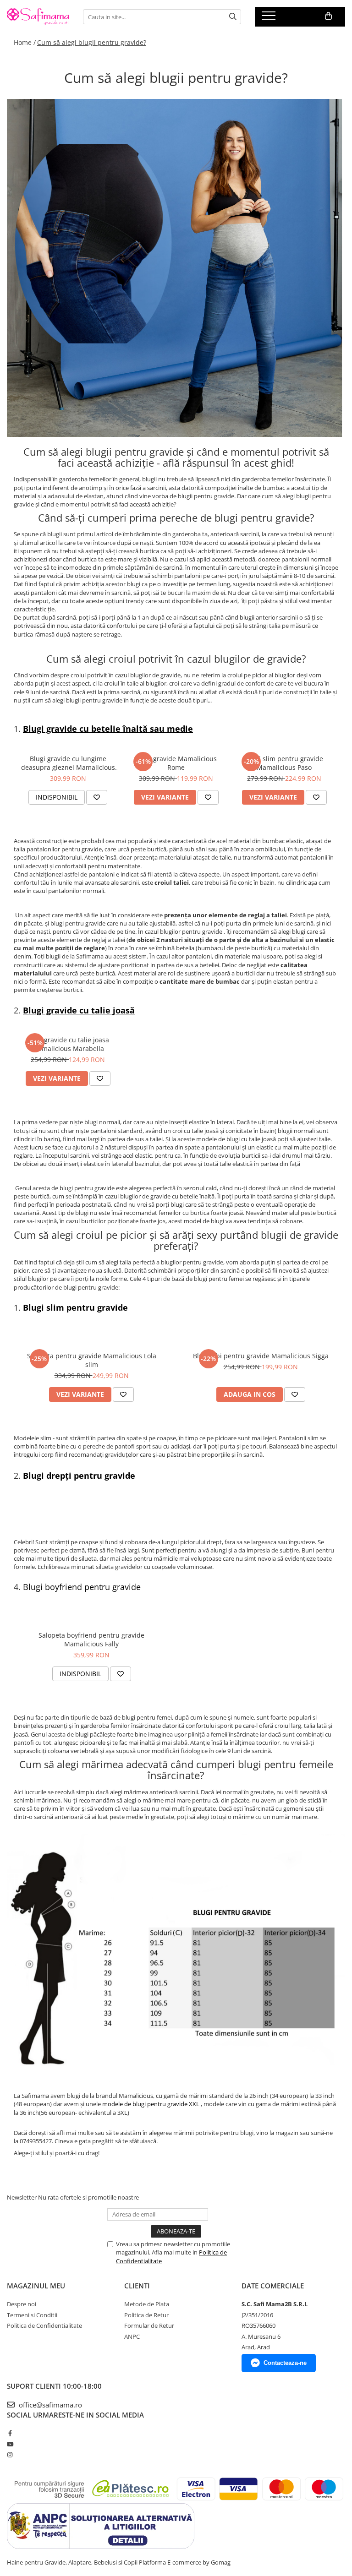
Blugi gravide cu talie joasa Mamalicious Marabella (68, 1044)
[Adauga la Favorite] (97, 797)
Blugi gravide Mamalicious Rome (176, 763)
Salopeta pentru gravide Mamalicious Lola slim (92, 1360)
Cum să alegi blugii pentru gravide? (92, 42)
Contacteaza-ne (285, 2363)
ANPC (132, 2336)
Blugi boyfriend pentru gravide (82, 1587)
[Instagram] (10, 2455)
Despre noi (22, 2304)
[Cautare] (233, 17)
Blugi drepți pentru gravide (79, 1476)
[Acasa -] (38, 17)
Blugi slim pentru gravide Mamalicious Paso (284, 763)
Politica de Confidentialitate (44, 2325)
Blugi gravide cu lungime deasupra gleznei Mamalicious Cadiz (68, 763)
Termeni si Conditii (32, 2315)
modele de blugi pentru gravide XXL (151, 2104)
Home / (25, 42)
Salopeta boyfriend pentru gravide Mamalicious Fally (91, 1639)
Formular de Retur (149, 2325)
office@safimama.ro (49, 2405)
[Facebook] (10, 2433)
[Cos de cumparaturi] (328, 16)
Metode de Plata (147, 2304)
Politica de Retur (146, 2315)
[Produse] (270, 18)
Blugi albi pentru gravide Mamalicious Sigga (261, 1356)
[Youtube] (10, 2444)
